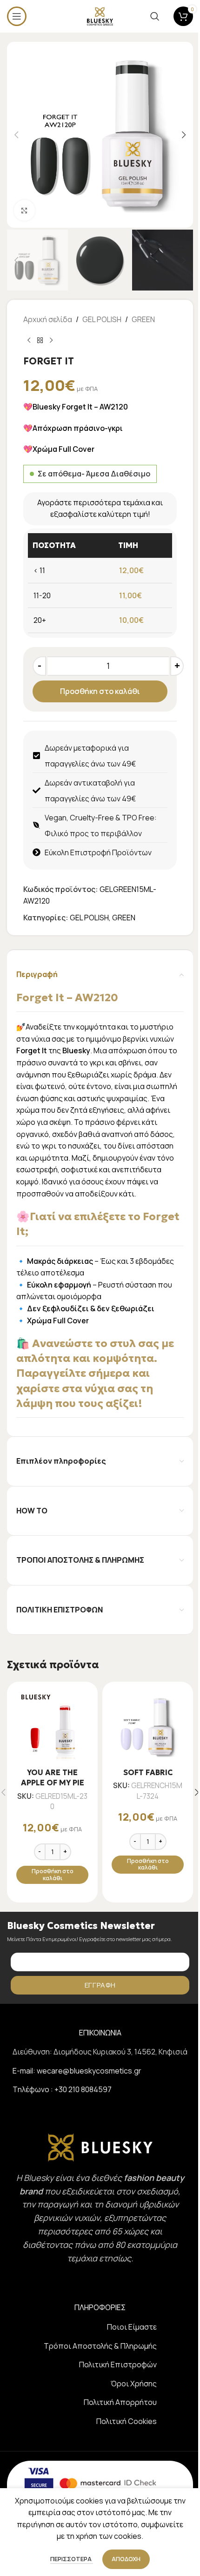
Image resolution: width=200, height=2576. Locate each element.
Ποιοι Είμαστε (132, 2327)
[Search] (155, 16)
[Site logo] (100, 15)
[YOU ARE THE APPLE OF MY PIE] (52, 1727)
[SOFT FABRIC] (148, 1727)
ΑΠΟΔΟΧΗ (126, 2559)
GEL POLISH (102, 319)
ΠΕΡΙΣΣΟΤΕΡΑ (72, 2559)
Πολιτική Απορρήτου (120, 2402)
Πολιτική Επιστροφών (118, 2365)
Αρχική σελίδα (48, 319)
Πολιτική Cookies (127, 2421)
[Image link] (100, 2147)
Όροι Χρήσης (134, 2384)
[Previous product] (29, 341)
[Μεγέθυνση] (24, 210)
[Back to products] (40, 341)
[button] (16, 135)
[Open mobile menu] (17, 16)
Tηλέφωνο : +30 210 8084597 (62, 2089)
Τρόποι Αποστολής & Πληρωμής (100, 2346)
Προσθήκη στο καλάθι (100, 691)
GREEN (143, 319)
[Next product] (51, 341)
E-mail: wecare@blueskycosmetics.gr (77, 2071)
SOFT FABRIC (148, 1772)
